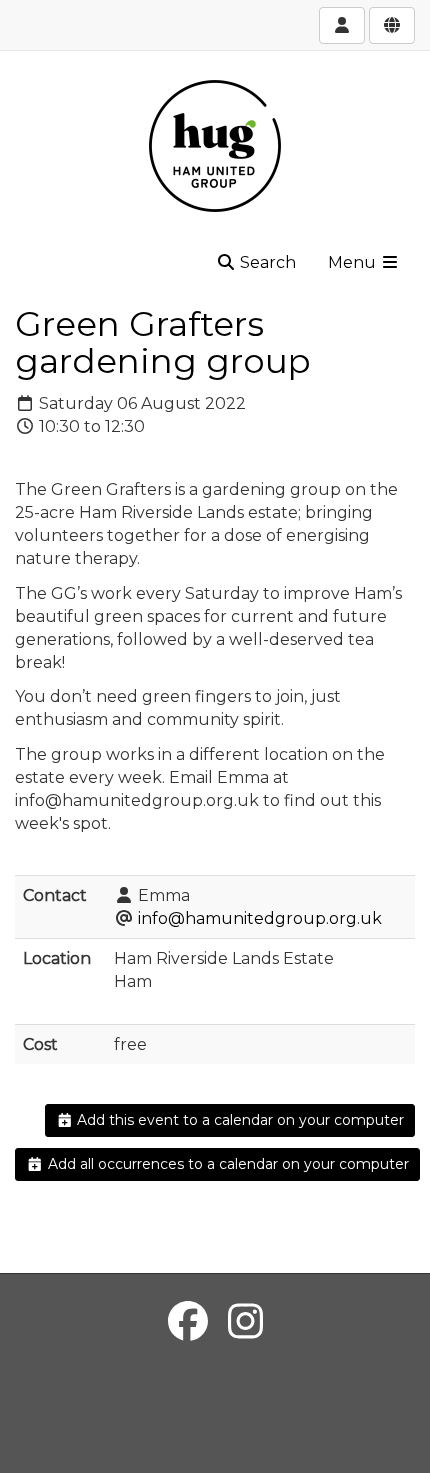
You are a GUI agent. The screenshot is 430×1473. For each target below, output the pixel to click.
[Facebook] (188, 1321)
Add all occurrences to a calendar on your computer (226, 1164)
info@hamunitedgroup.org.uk (260, 918)
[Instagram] (245, 1321)
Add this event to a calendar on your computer (238, 1120)
